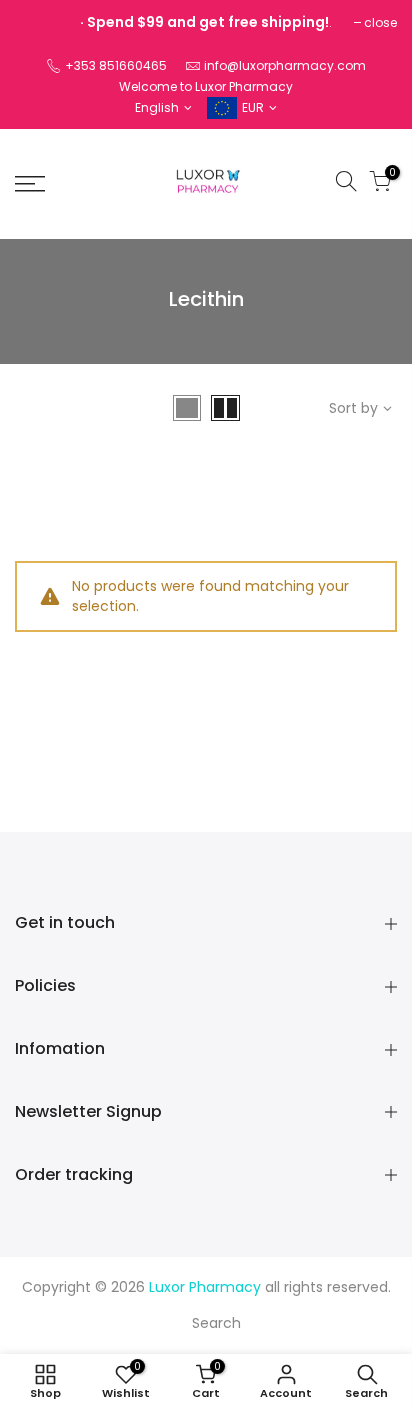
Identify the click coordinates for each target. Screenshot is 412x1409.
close (380, 22)
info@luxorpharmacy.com (285, 65)
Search (216, 1323)
